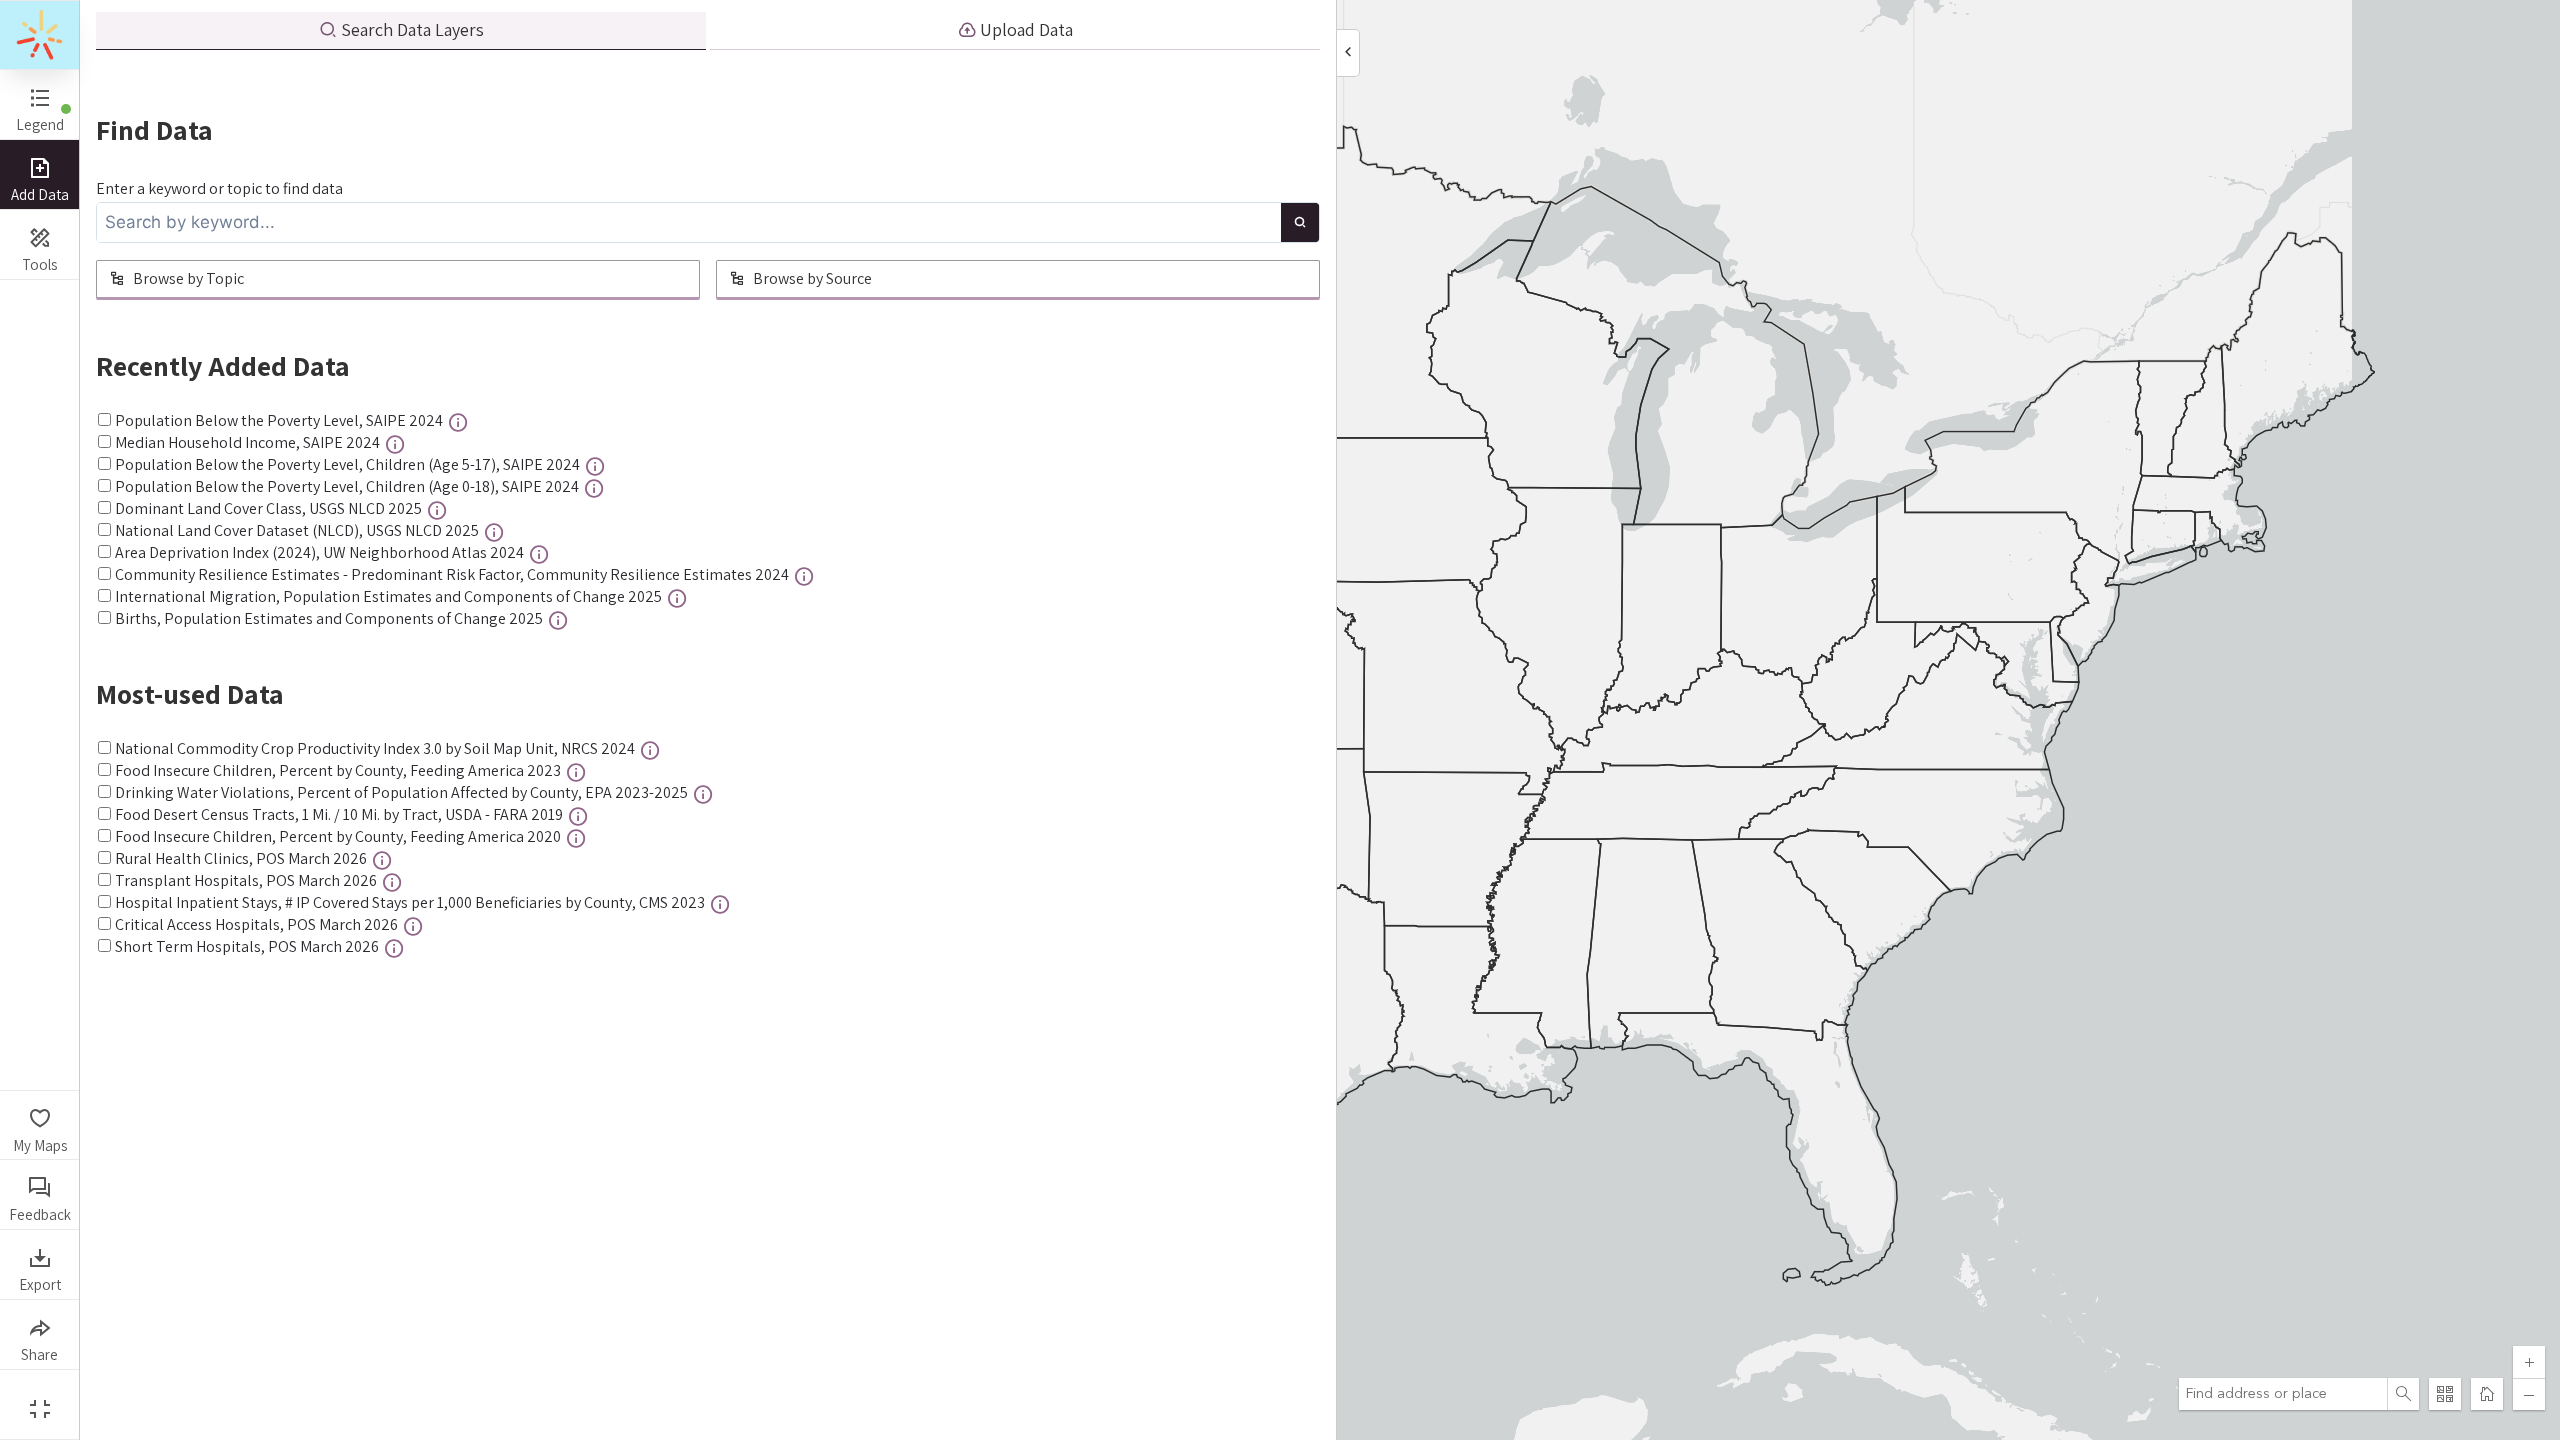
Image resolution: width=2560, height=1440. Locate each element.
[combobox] (2283, 1394)
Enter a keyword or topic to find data (219, 188)
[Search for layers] (1300, 222)
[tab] (401, 30)
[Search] (2403, 1394)
